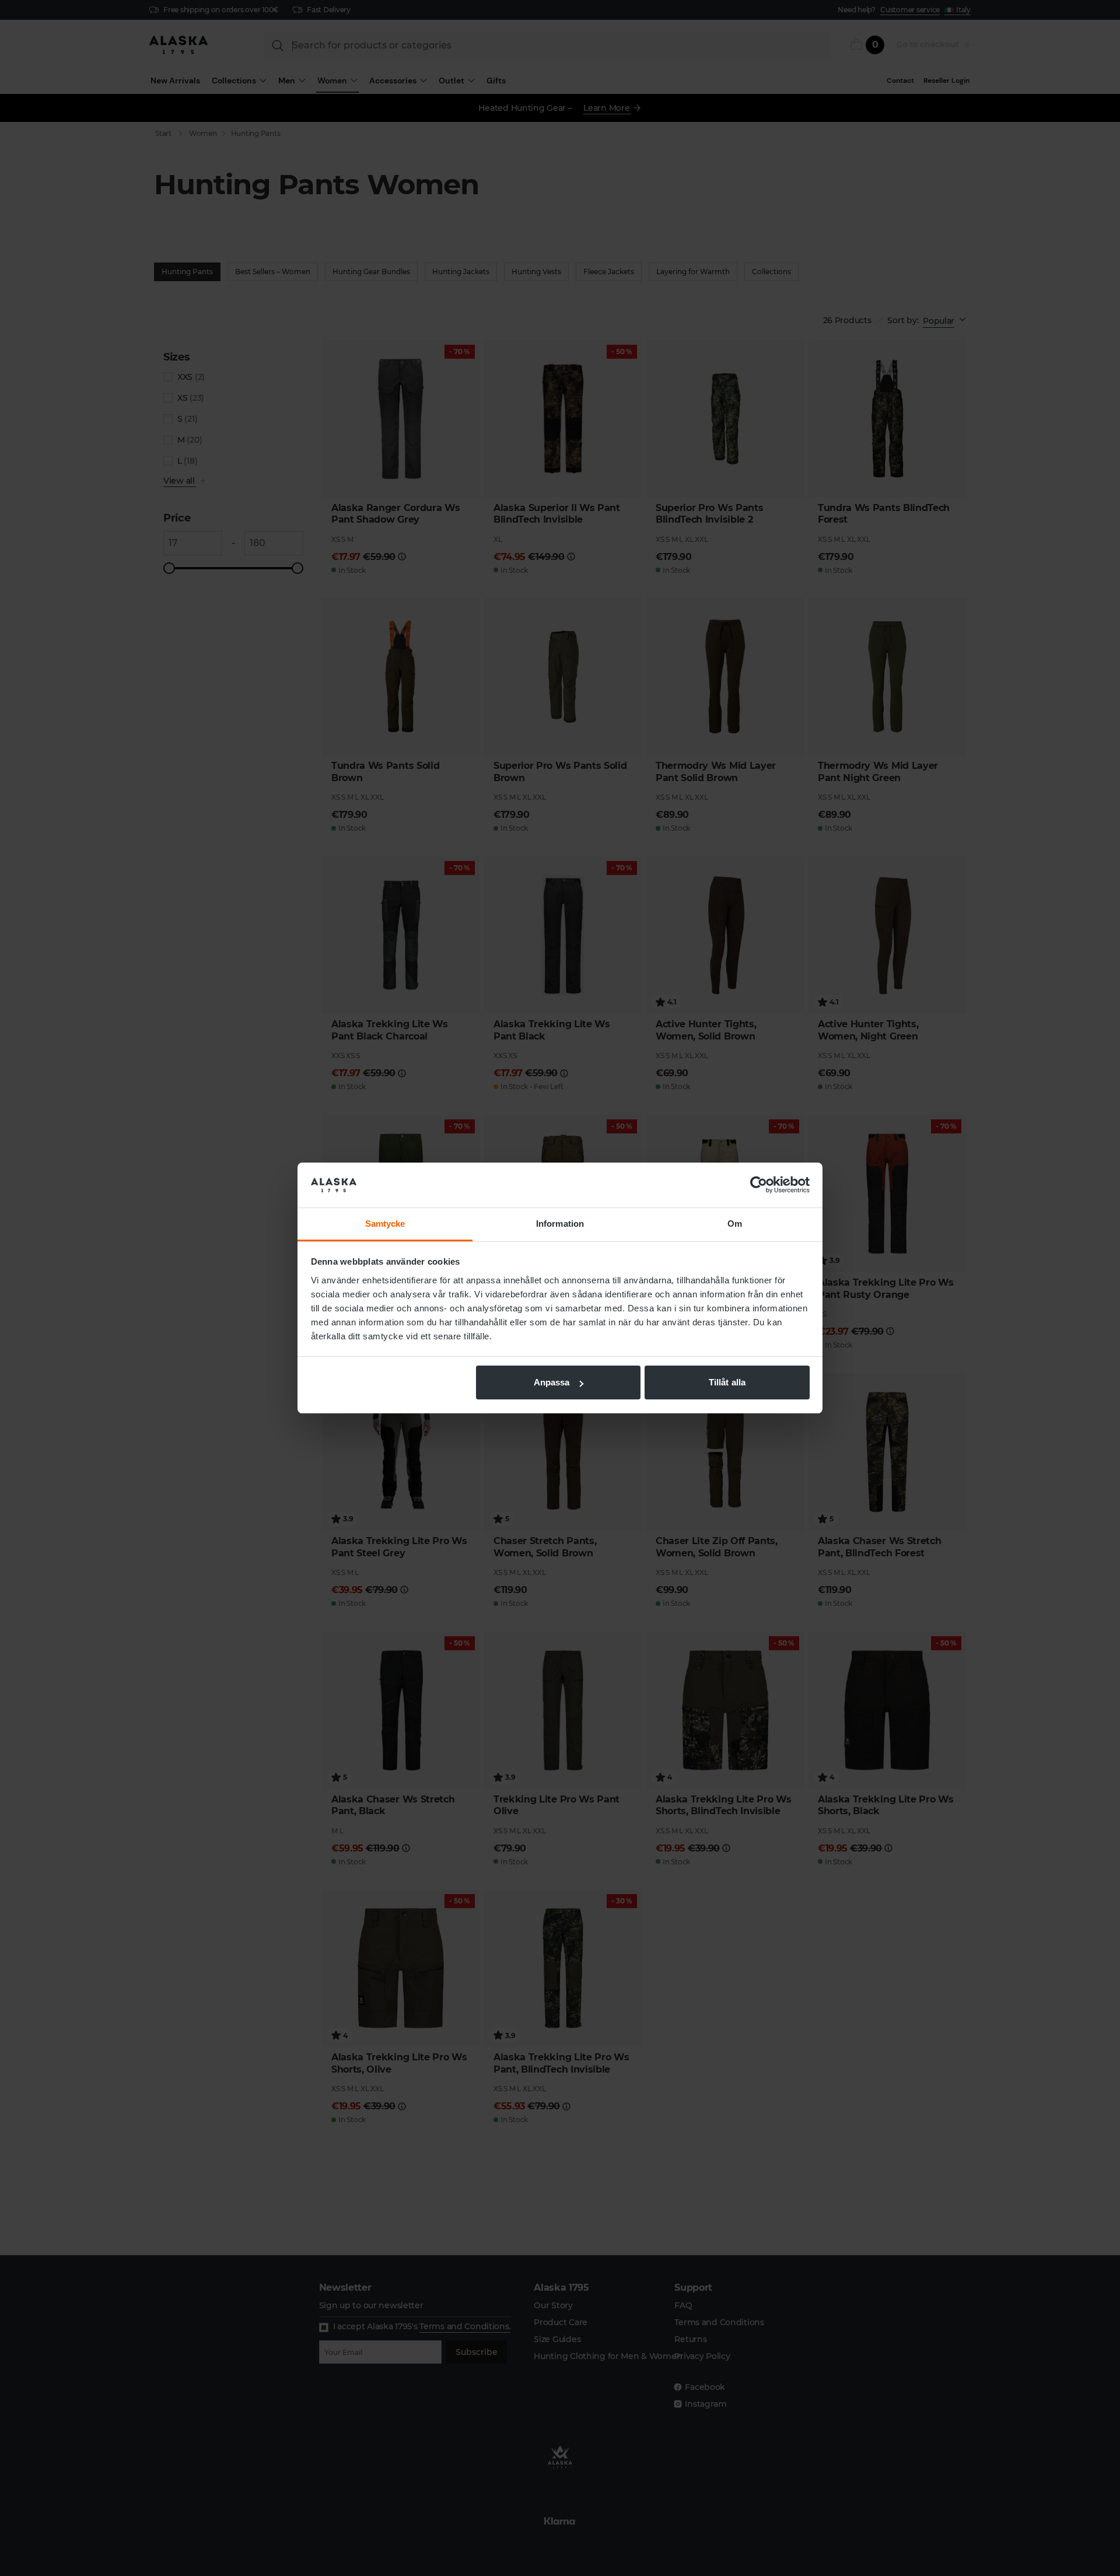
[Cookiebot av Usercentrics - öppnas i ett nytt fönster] (759, 1185)
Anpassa (552, 1382)
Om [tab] (735, 1224)
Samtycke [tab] (385, 1224)
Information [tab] (560, 1224)
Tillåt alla (727, 1382)
